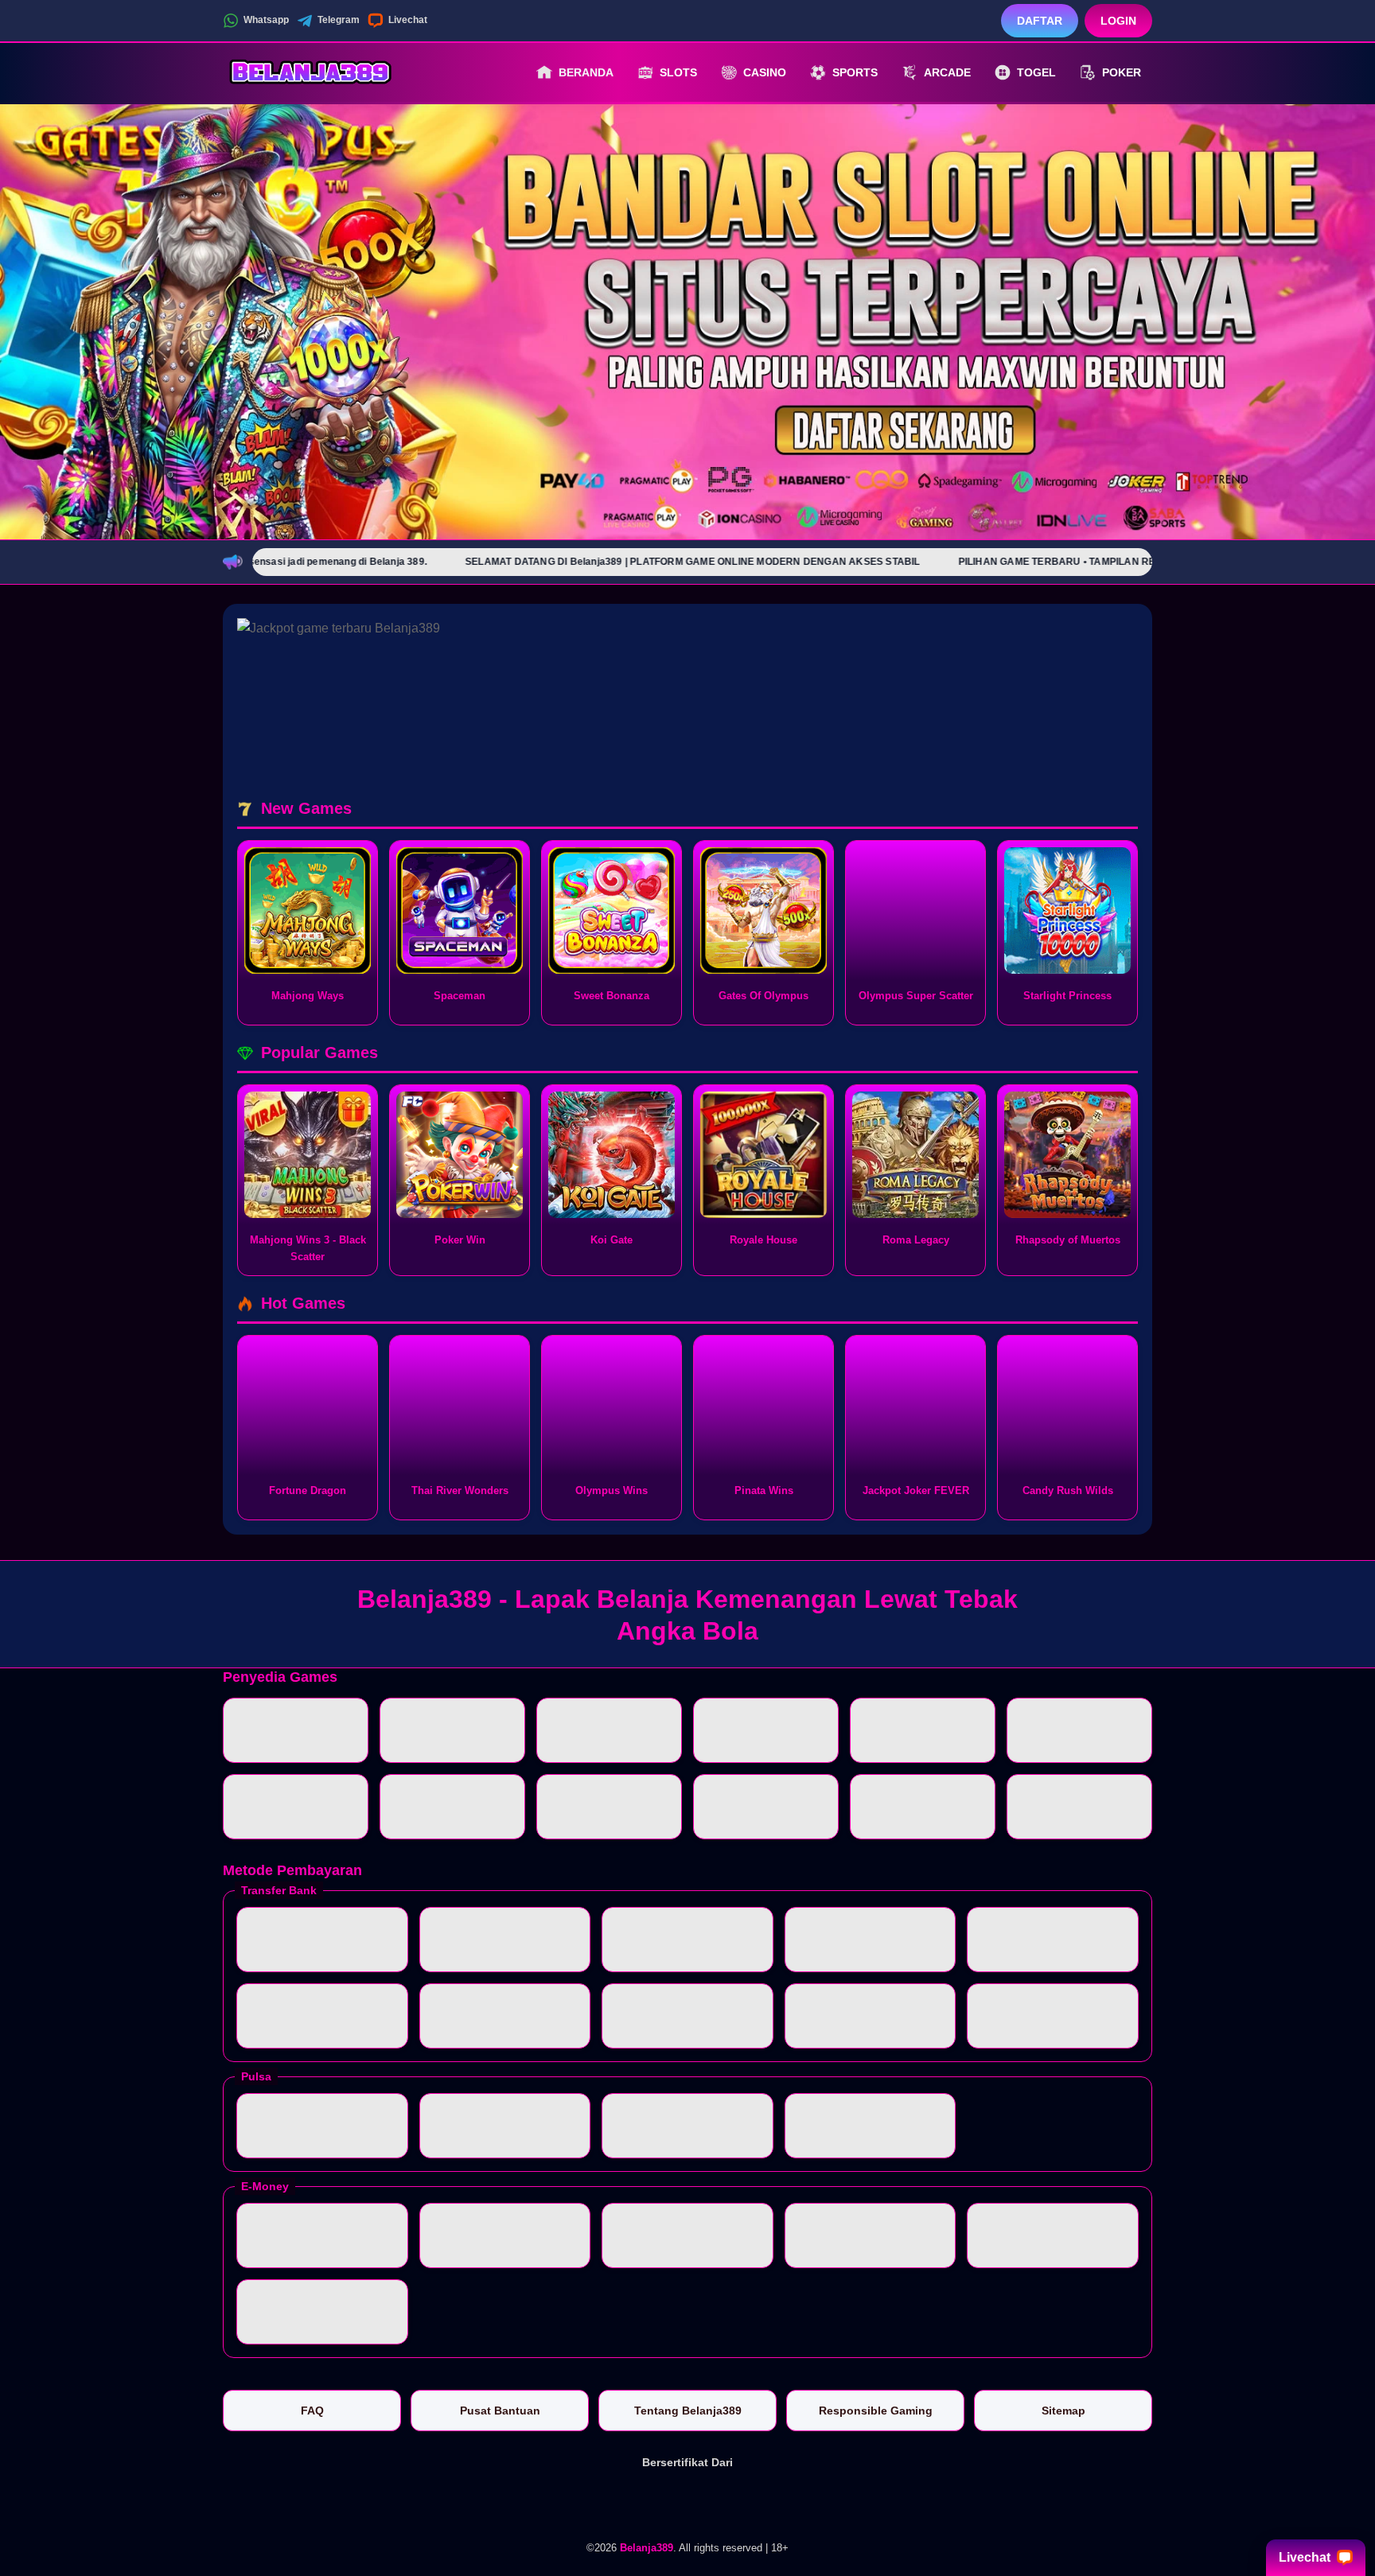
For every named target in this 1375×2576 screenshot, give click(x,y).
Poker (1122, 72)
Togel (1036, 72)
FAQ (312, 2411)
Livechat (408, 20)
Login (1118, 21)
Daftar (1040, 21)
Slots (678, 72)
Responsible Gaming (876, 2411)
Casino (765, 72)
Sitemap (1063, 2411)
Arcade (947, 72)
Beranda (586, 72)
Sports (855, 72)
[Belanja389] (310, 72)
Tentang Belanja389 (688, 2411)
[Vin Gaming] (687, 2502)
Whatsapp (266, 20)
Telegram (339, 20)
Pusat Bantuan (500, 2411)
